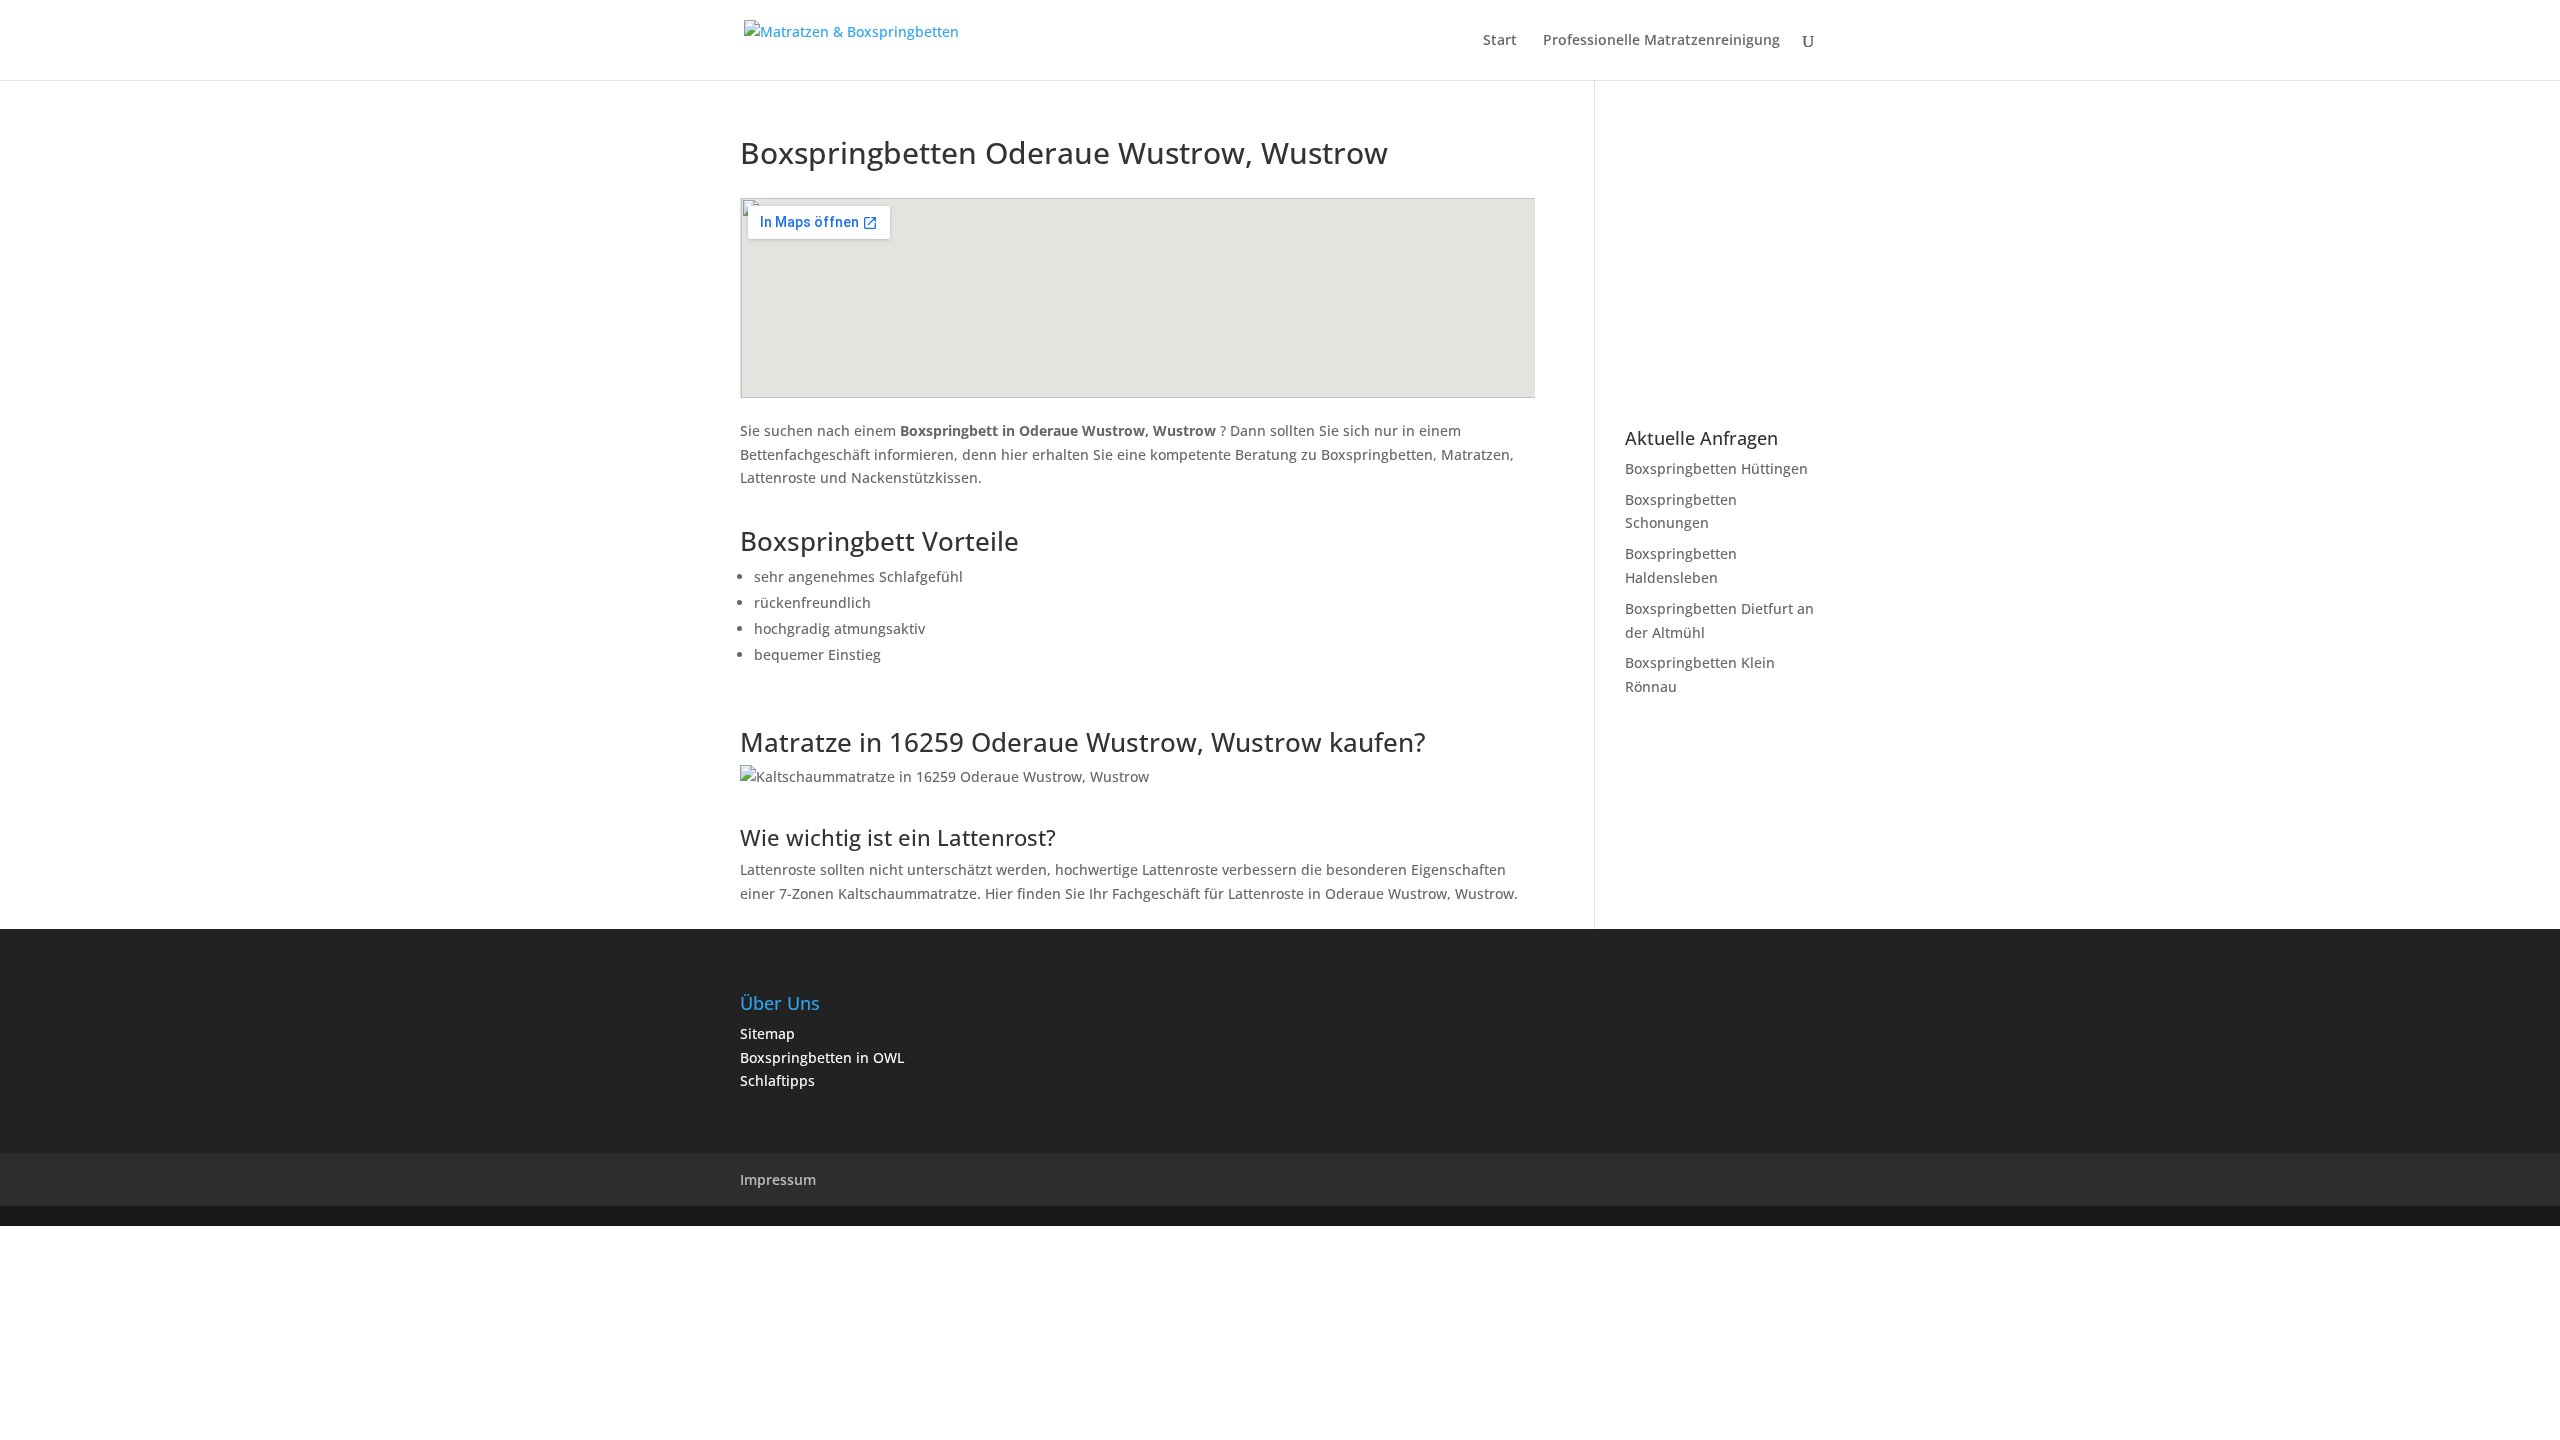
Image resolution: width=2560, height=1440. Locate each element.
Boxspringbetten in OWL (822, 1057)
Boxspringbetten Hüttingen (1716, 468)
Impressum (778, 1179)
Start (1500, 41)
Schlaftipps (777, 1080)
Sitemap (767, 1033)
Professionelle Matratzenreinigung (1661, 41)
